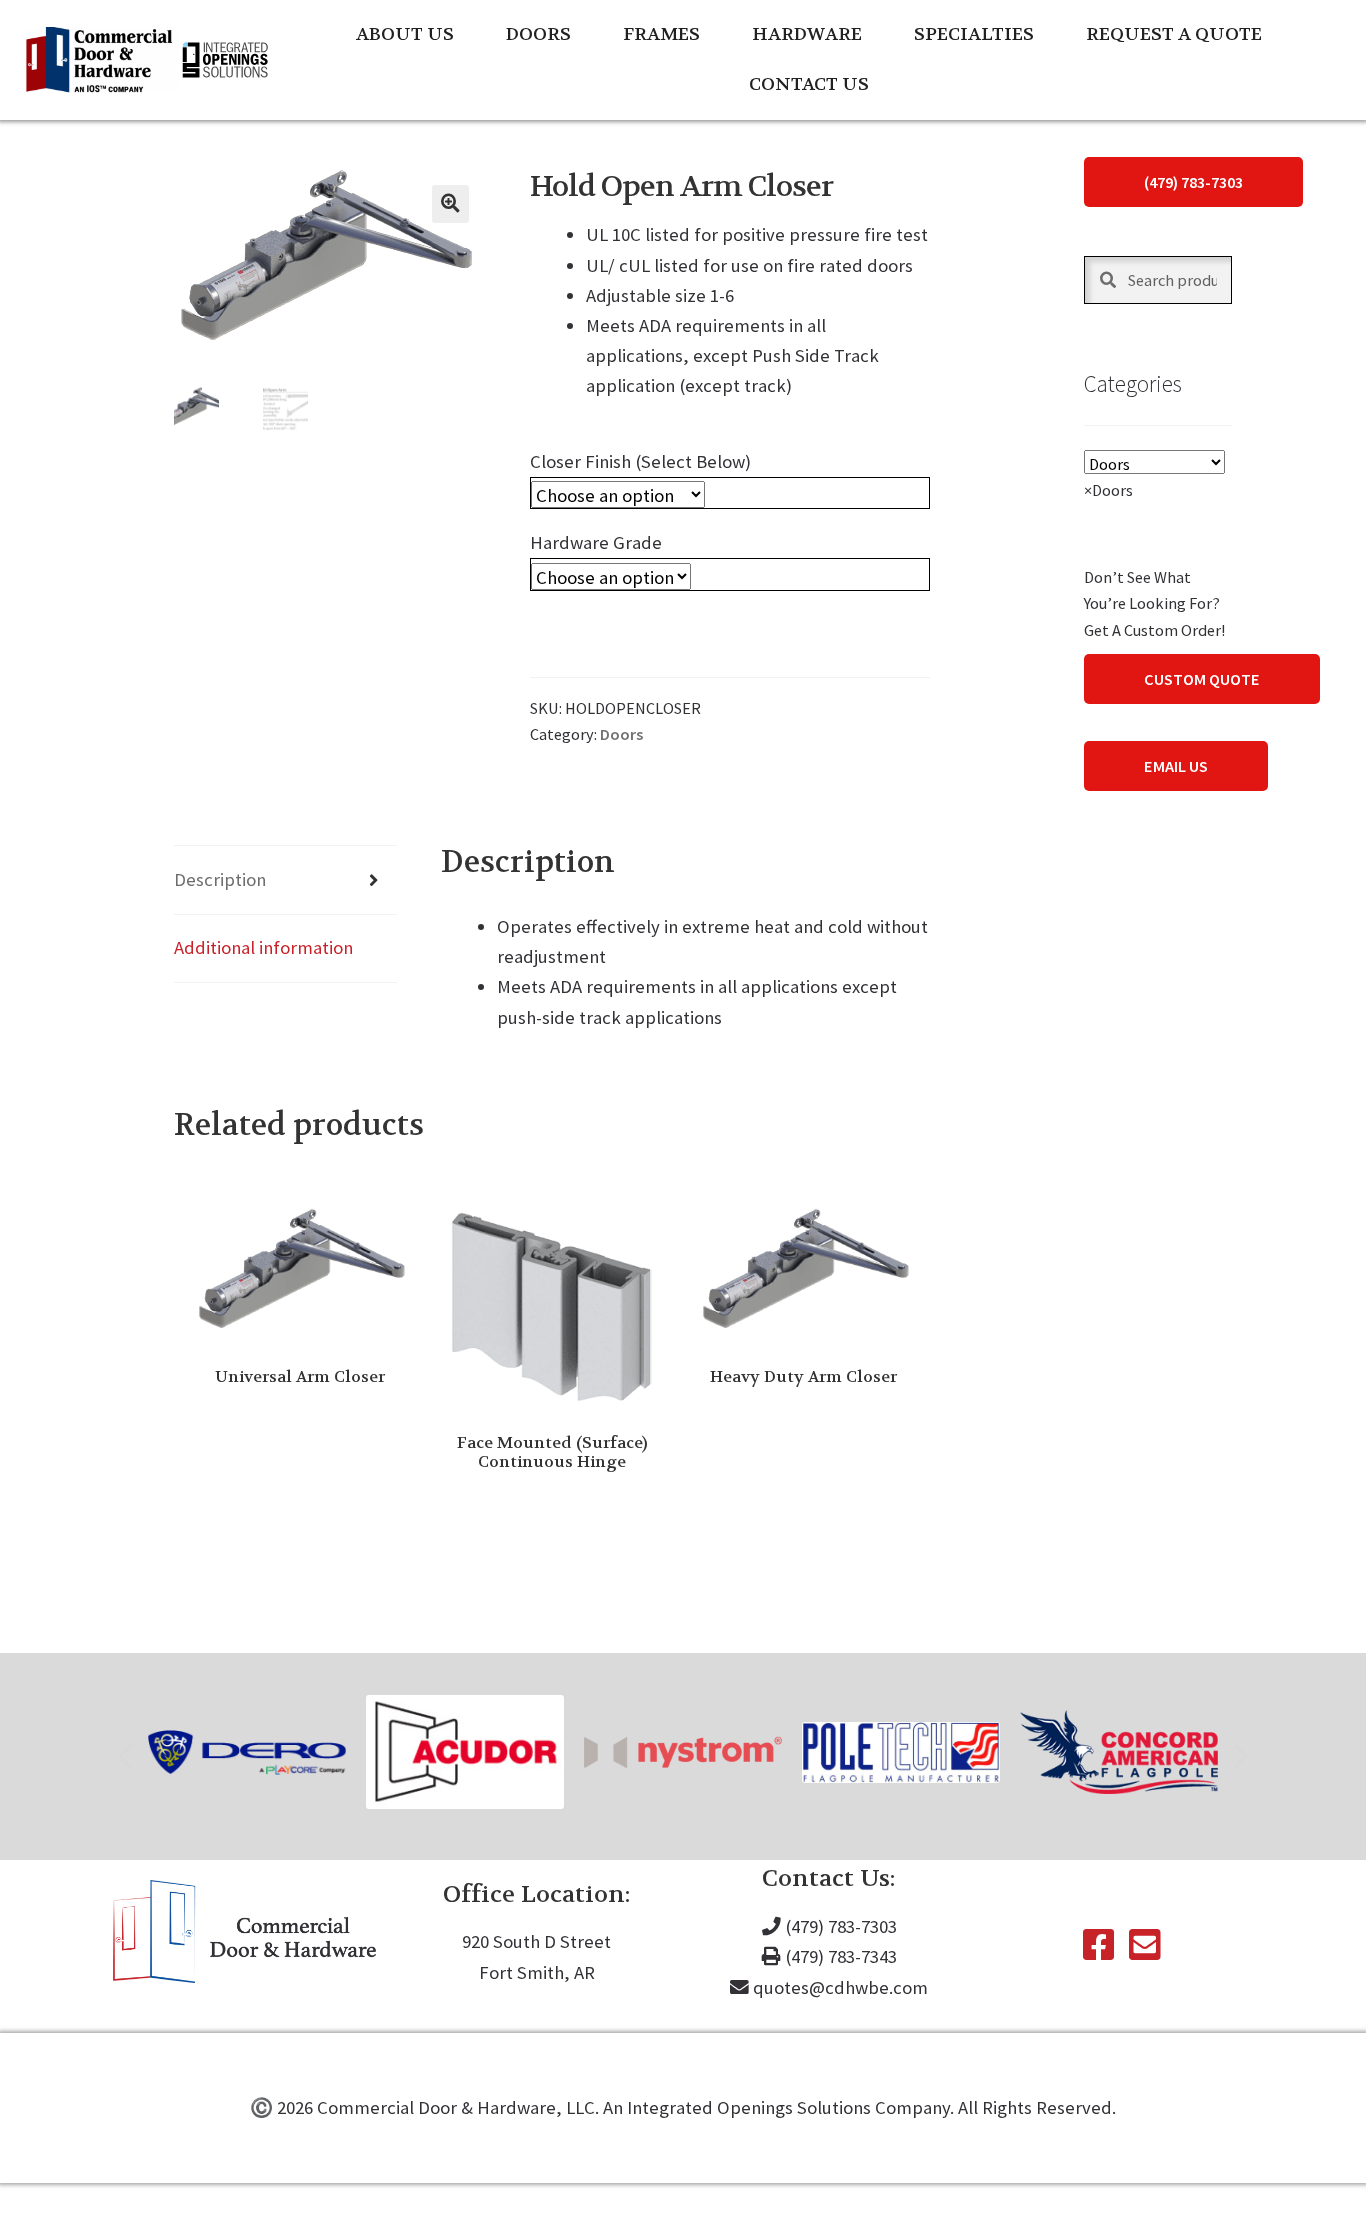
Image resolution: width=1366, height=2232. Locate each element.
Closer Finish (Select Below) (640, 461)
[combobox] (1108, 490)
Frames (661, 34)
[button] (450, 203)
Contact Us (809, 84)
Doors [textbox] (1108, 490)
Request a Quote (1174, 34)
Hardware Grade (596, 542)
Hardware (807, 34)
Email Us (1176, 766)
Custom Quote (1202, 679)
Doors (538, 34)
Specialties (974, 34)
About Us (405, 34)
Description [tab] (220, 879)
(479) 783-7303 (1193, 182)
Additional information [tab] (263, 947)
